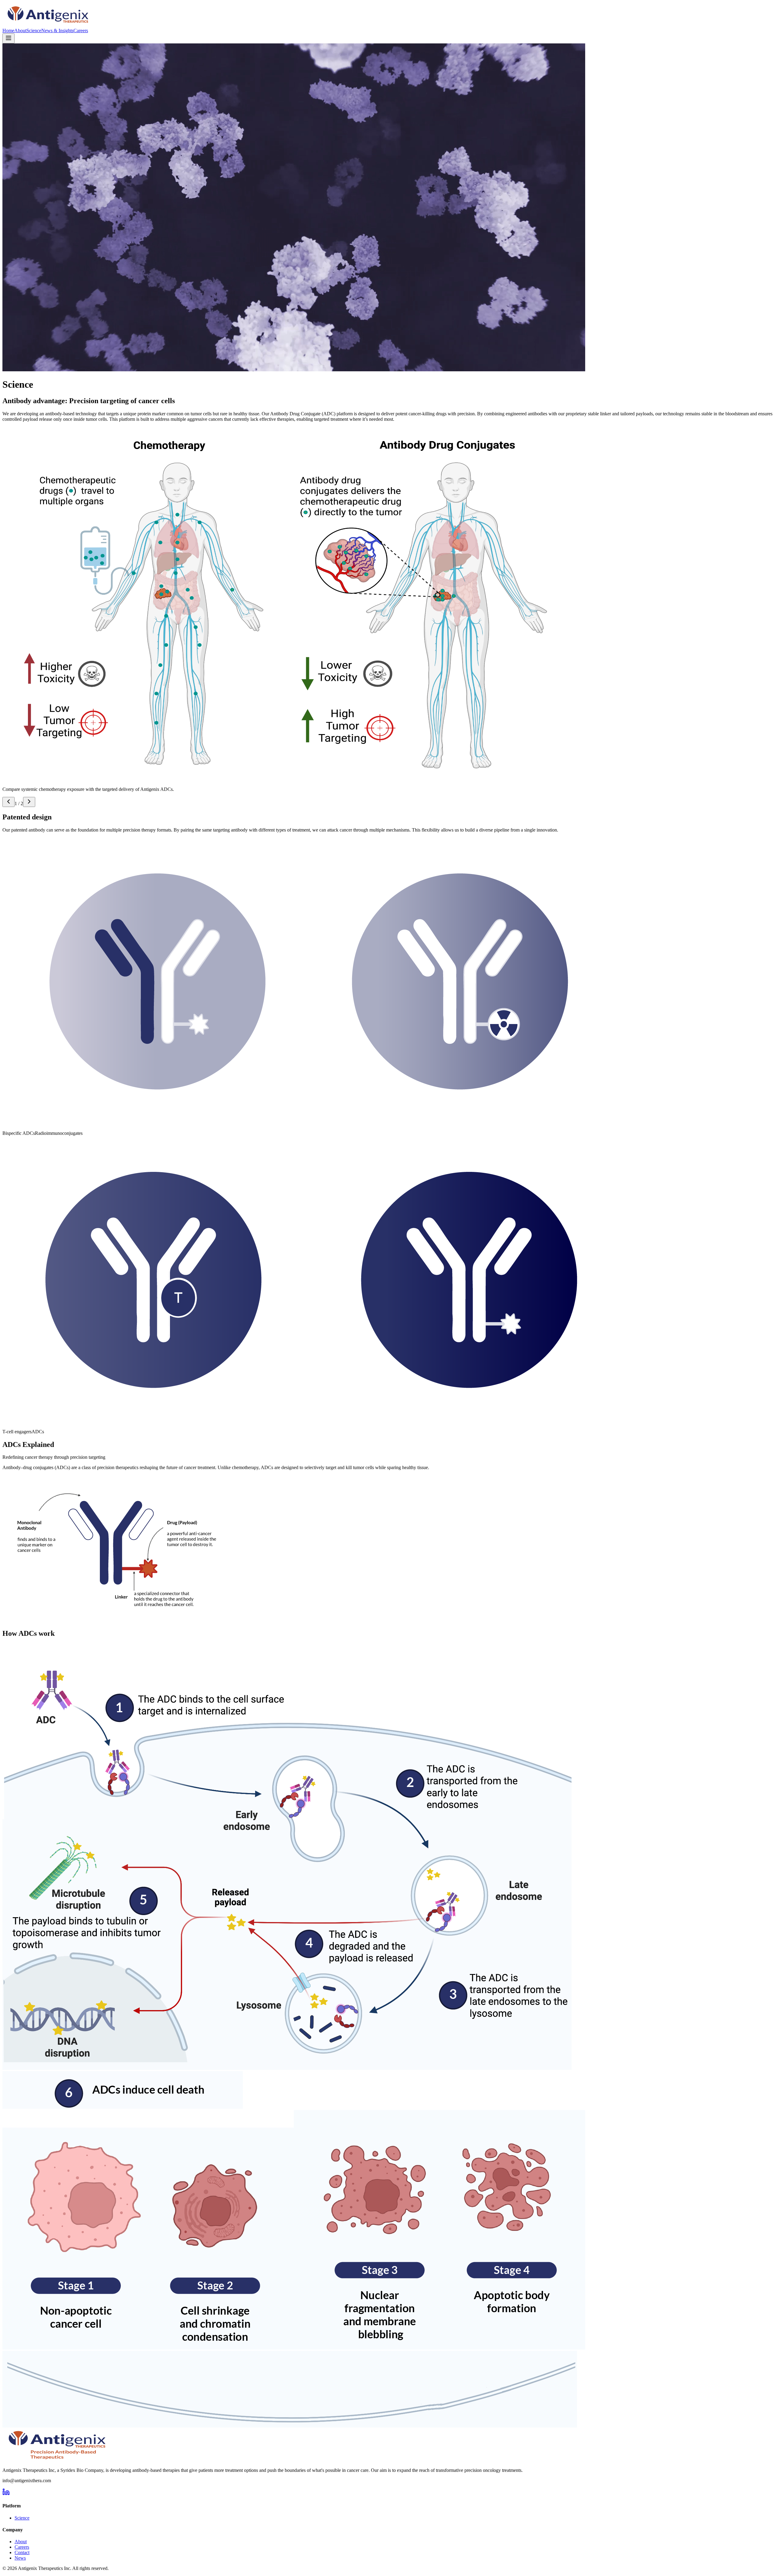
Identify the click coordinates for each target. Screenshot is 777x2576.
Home (8, 31)
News (20, 2558)
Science (34, 31)
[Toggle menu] (8, 38)
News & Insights (57, 31)
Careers (81, 31)
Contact (22, 2552)
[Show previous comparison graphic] (8, 802)
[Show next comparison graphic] (29, 802)
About (20, 31)
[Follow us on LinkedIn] (6, 2494)
